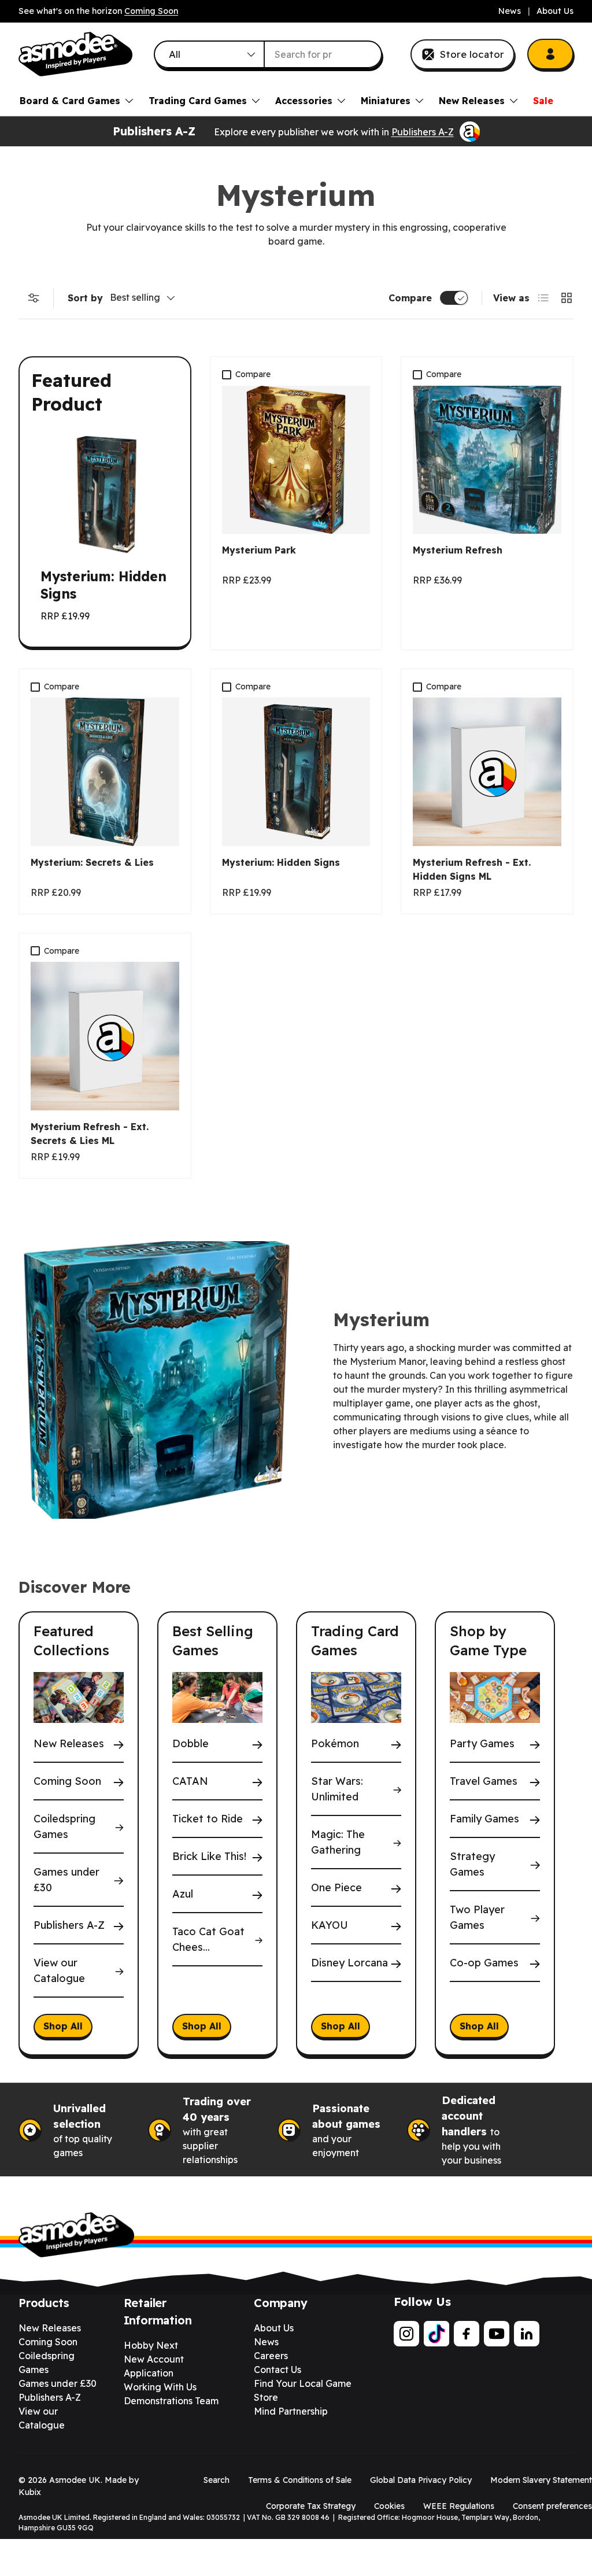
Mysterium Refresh (458, 550)
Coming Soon (151, 11)
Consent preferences (552, 2506)
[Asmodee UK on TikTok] (436, 2334)
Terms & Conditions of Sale (300, 2480)
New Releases (69, 1743)
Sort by (85, 298)
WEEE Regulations (459, 2506)
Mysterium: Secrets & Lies (92, 862)
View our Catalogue (59, 1970)
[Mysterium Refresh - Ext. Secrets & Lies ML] (105, 1036)
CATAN (190, 1781)
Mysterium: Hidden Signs (281, 862)
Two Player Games (477, 1917)
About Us (555, 11)
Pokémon (335, 1743)
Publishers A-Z (423, 132)
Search (217, 2480)
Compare (410, 298)
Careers (271, 2356)
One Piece (336, 1887)
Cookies (389, 2506)
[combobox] (268, 54)
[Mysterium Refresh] (487, 460)
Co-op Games (484, 1963)
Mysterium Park (259, 550)
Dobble (190, 1743)
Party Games (482, 1743)
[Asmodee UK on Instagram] (406, 2334)
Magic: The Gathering (338, 1842)
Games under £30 (66, 1880)
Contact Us (277, 2370)
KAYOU (330, 1925)
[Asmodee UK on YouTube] (497, 2334)
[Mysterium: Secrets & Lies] (105, 772)
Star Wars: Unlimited (337, 1789)
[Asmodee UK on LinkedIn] (527, 2334)
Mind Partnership (291, 2411)
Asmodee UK (75, 2480)
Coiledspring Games (64, 1826)
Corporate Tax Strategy (311, 2506)
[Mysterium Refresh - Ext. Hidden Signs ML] (487, 772)
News (510, 11)
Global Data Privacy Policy (421, 2480)
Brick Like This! (209, 1856)
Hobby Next (151, 2345)
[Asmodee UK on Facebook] (467, 2334)
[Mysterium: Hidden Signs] (296, 772)
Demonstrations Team (171, 2401)
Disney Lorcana (349, 1963)
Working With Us (160, 2387)
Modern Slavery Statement (541, 2480)
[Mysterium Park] (296, 460)
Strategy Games (472, 1864)
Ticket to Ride (208, 1819)
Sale (543, 101)
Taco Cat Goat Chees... (208, 1939)
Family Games (484, 1819)
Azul (183, 1894)
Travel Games (484, 1781)
